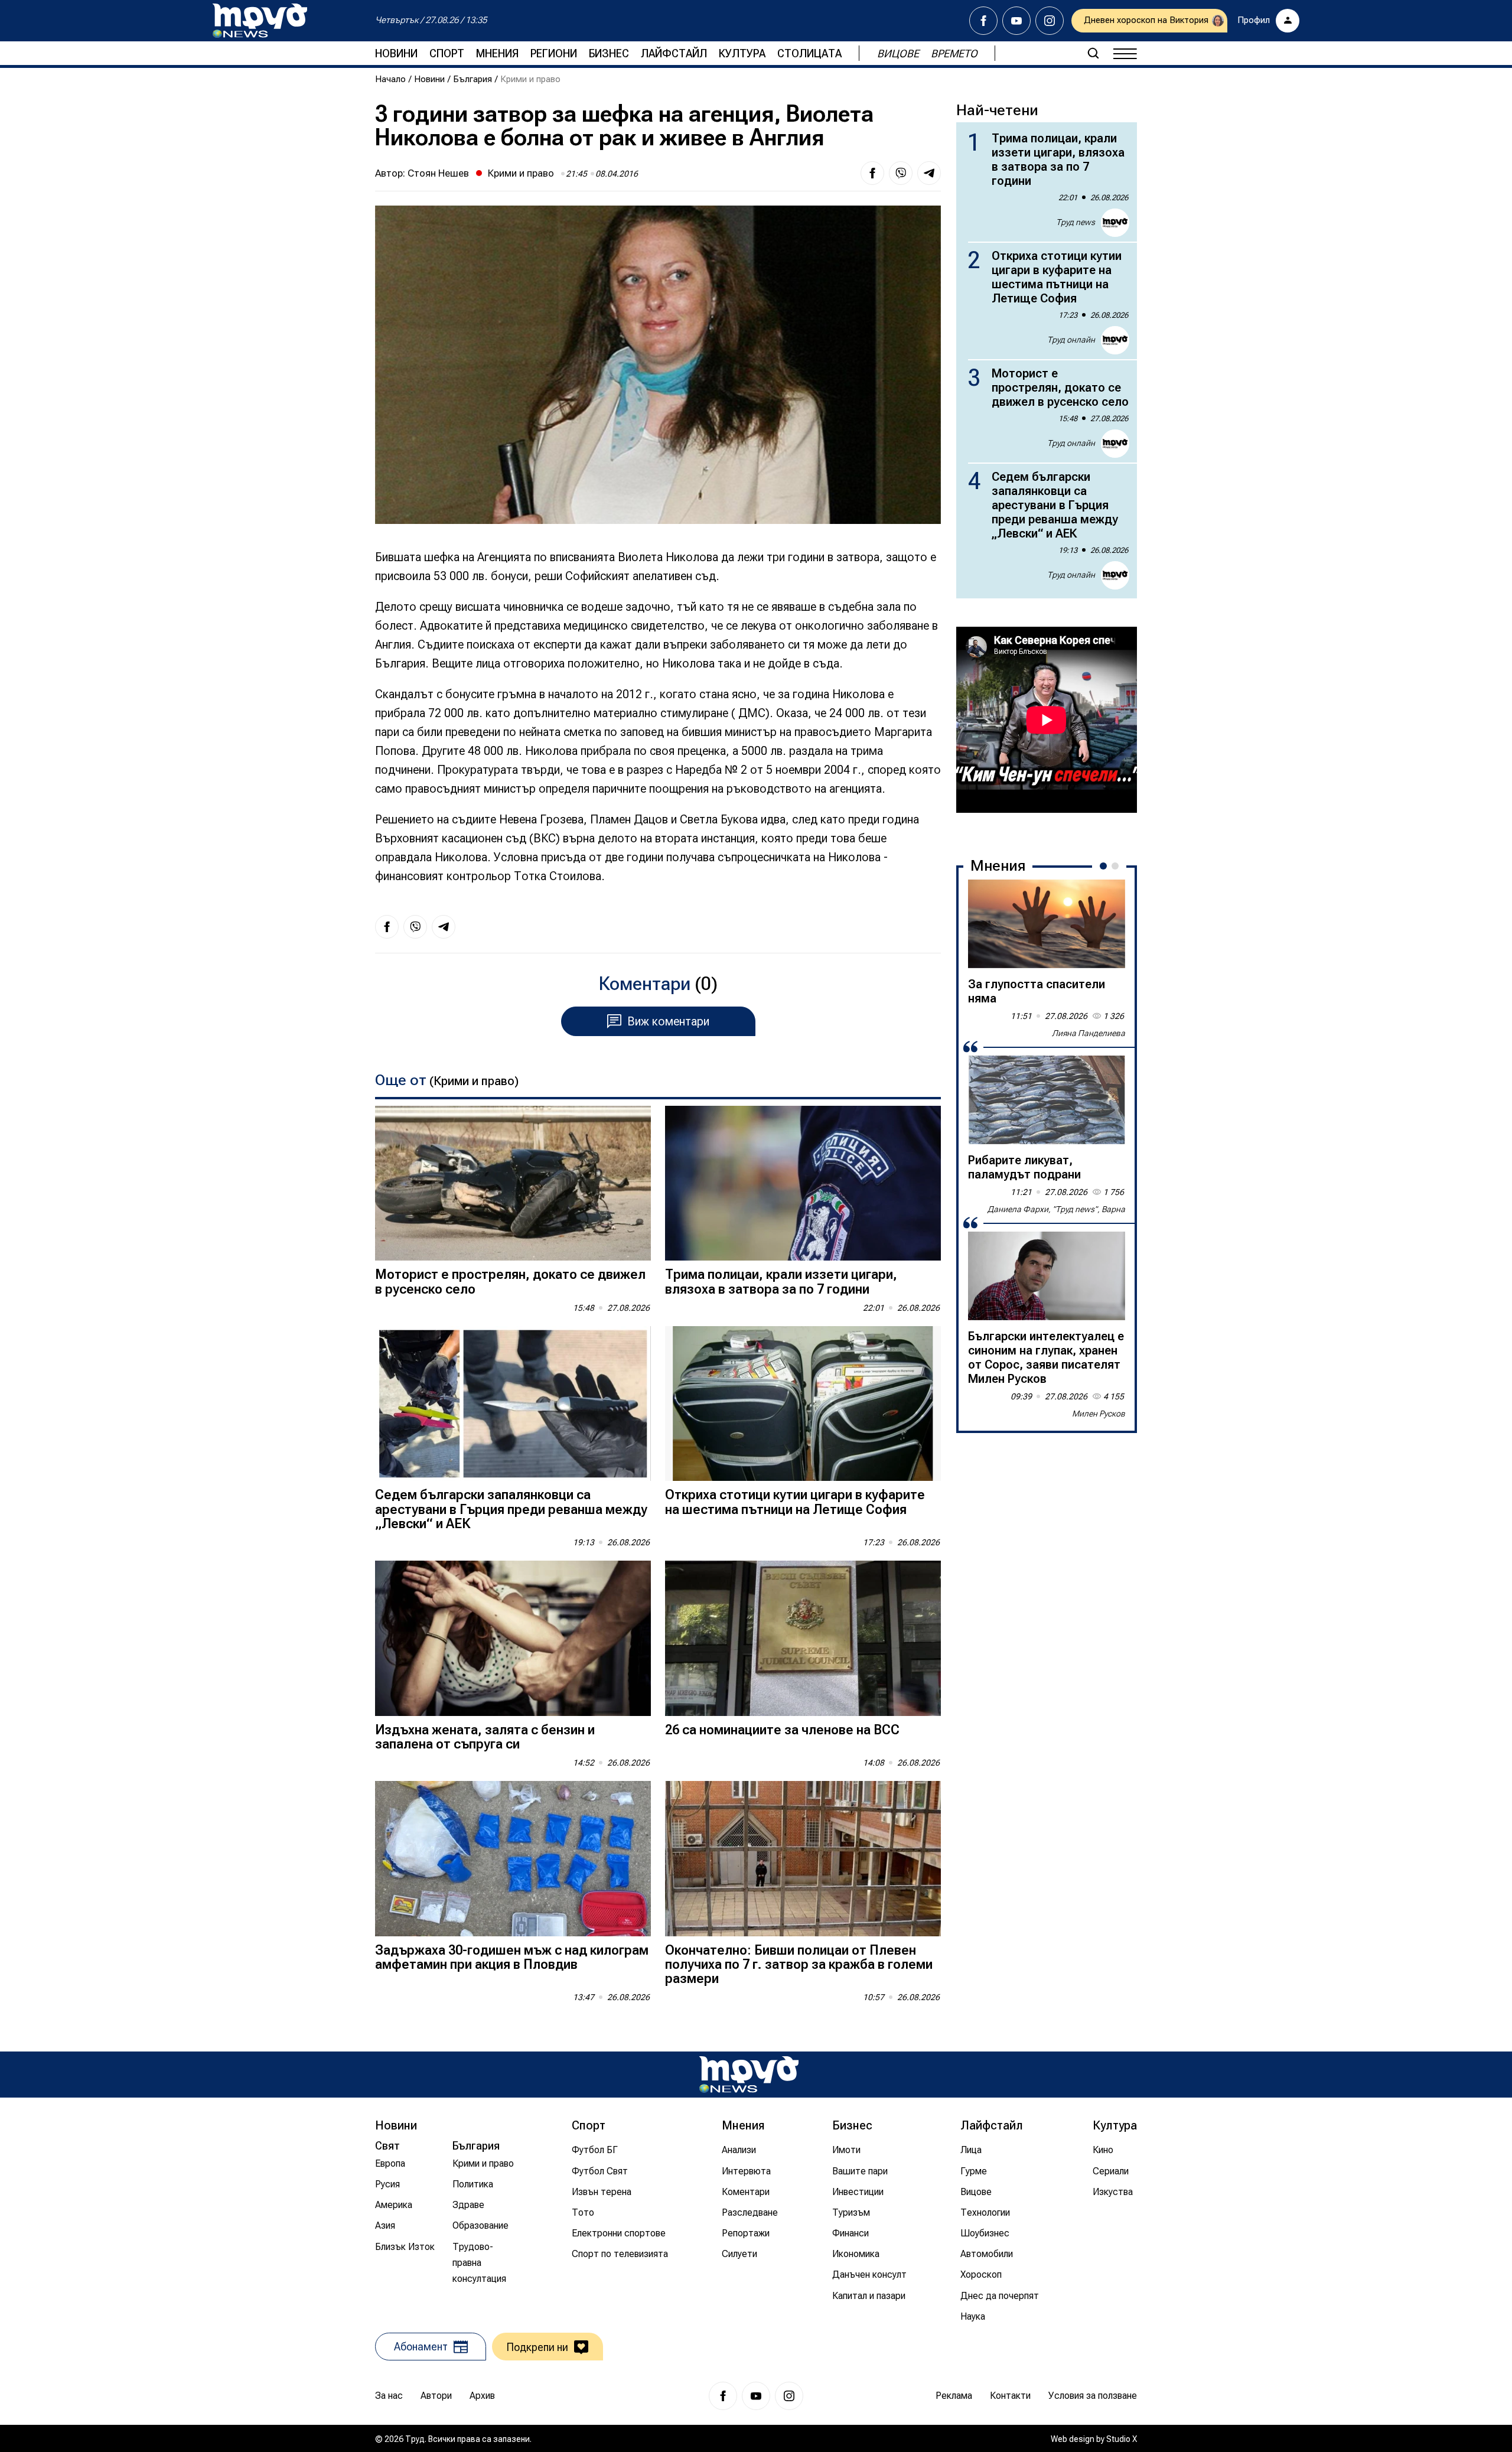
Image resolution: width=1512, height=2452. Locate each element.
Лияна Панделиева (1089, 1033)
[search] (1093, 53)
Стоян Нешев (438, 173)
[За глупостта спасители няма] (1047, 924)
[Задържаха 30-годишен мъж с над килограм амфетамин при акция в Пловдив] (513, 1859)
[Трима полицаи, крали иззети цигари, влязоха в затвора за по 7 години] (803, 1183)
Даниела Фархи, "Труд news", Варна (1056, 1209)
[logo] (260, 21)
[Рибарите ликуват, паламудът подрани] (1047, 1100)
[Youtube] (1016, 21)
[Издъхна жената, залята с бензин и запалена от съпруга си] (513, 1638)
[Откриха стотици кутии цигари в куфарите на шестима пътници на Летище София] (803, 1404)
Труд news (1076, 222)
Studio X (1122, 2439)
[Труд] (749, 2074)
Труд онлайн (1071, 340)
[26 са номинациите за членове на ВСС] (803, 1638)
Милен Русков (1099, 1414)
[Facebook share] (872, 173)
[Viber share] (901, 173)
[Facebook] (983, 21)
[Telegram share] (929, 173)
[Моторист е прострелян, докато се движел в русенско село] (513, 1183)
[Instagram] (1050, 21)
